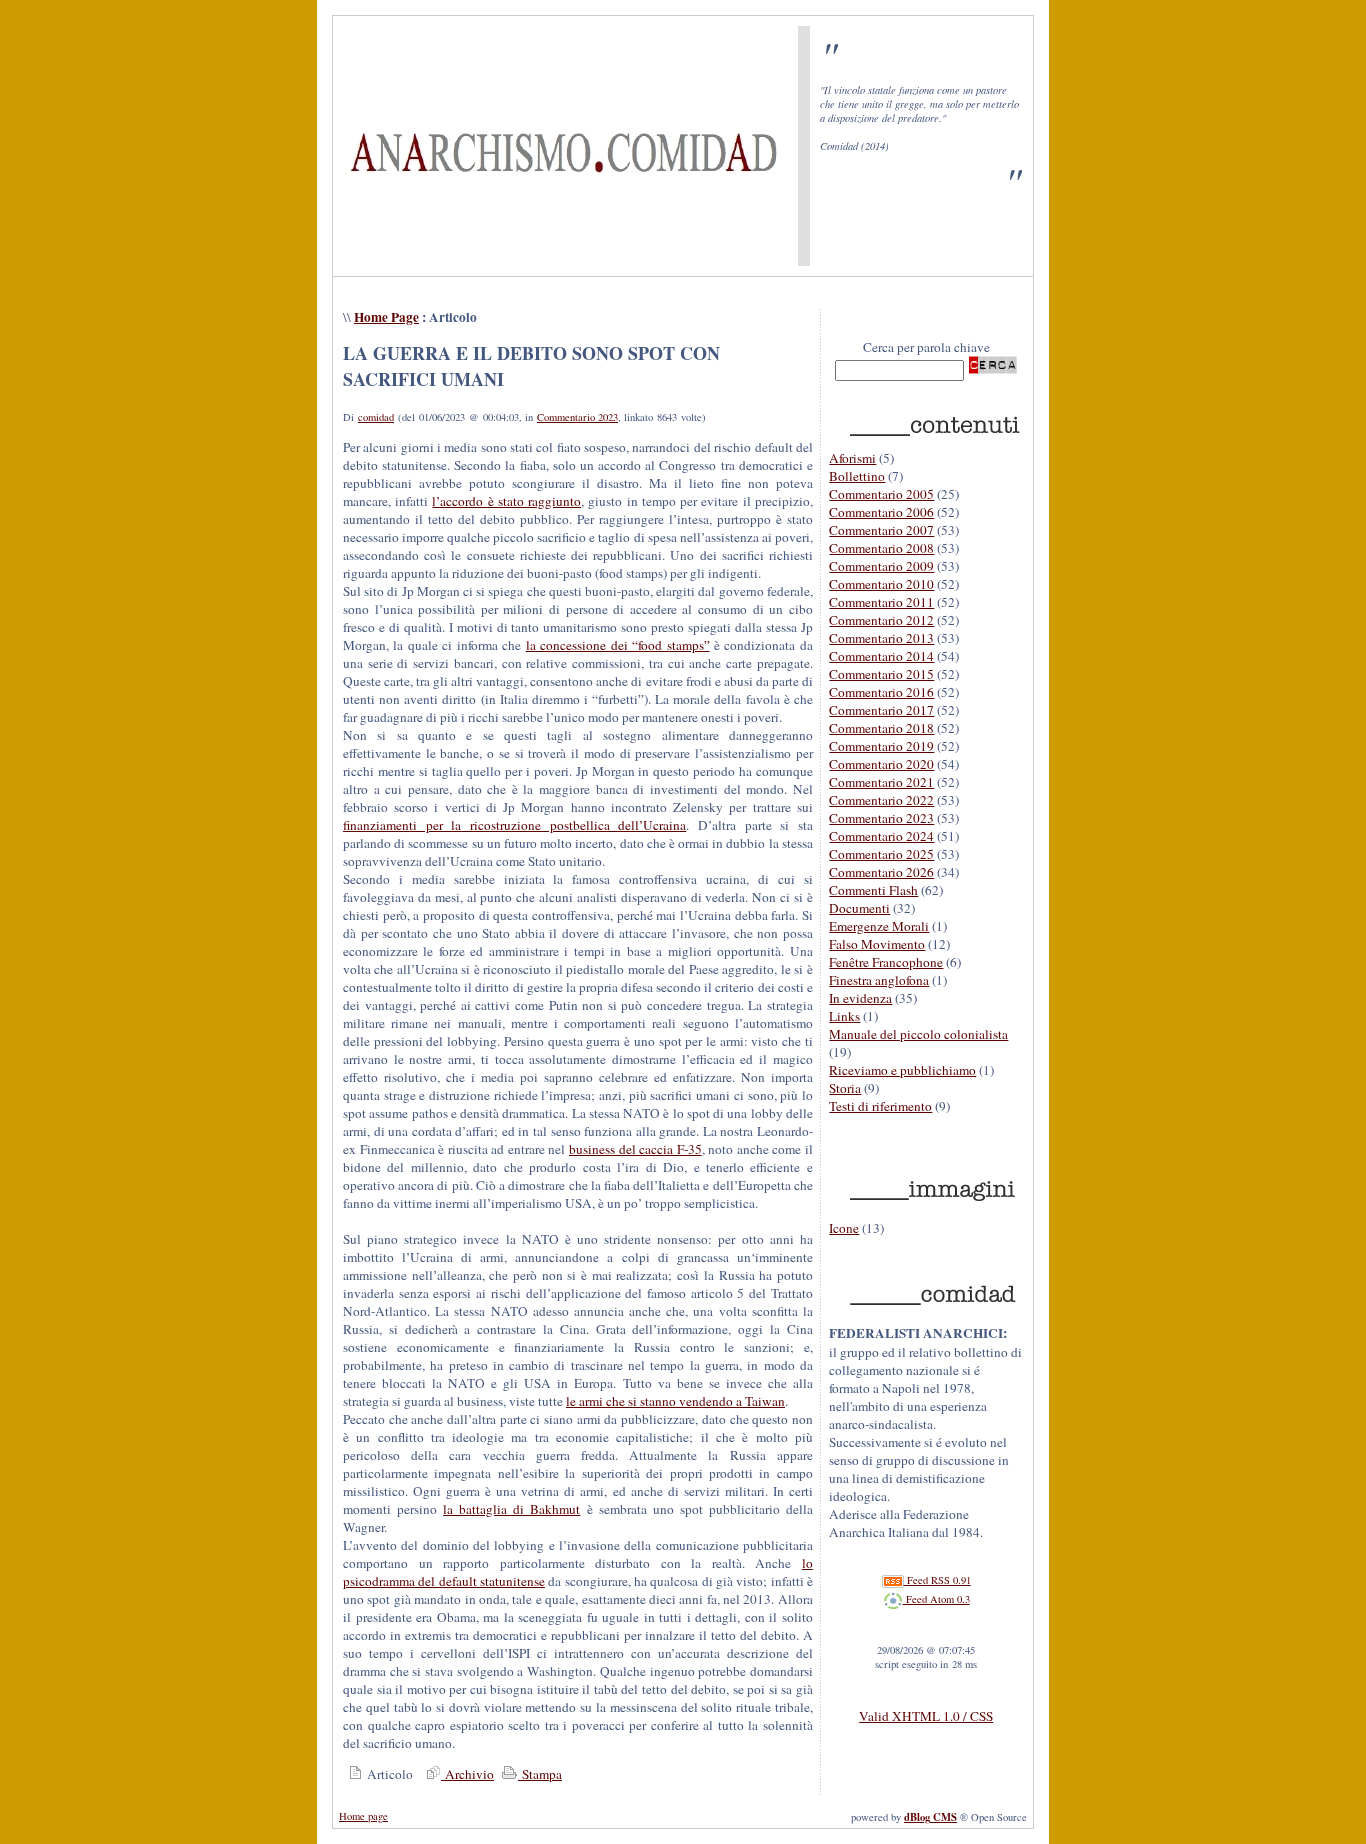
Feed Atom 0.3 (936, 1599)
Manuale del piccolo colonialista (918, 1034)
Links (844, 1016)
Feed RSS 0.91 (937, 1580)
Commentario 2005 (881, 494)
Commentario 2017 (881, 710)
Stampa (540, 1774)
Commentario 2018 (881, 728)
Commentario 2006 (881, 512)
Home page (363, 1816)
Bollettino (857, 476)
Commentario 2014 (881, 656)
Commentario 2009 (881, 566)
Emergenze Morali (879, 926)
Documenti (859, 908)
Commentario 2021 (881, 782)
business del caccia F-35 (635, 1149)
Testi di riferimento (880, 1106)
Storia (845, 1088)
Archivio (467, 1774)
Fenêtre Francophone (886, 962)
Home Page (386, 317)
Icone (844, 1228)
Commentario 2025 (881, 854)
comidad (376, 417)
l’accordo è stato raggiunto (506, 501)
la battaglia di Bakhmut (511, 1509)
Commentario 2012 (881, 620)
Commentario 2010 (881, 584)
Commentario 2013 (881, 638)
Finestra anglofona (879, 980)
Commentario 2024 (881, 836)
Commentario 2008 (881, 548)
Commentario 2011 (881, 602)
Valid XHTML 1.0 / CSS (926, 1716)
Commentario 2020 (881, 764)
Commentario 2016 (881, 692)
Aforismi (852, 458)
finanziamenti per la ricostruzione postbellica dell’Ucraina (514, 825)
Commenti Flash (873, 890)
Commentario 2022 (881, 800)
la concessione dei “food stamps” (618, 645)
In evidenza (860, 998)
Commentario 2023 (577, 417)
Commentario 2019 (881, 746)
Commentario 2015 (881, 674)
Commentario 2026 (881, 872)
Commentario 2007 (881, 530)
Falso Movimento (877, 944)
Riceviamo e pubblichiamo (902, 1070)
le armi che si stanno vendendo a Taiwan (675, 1401)
